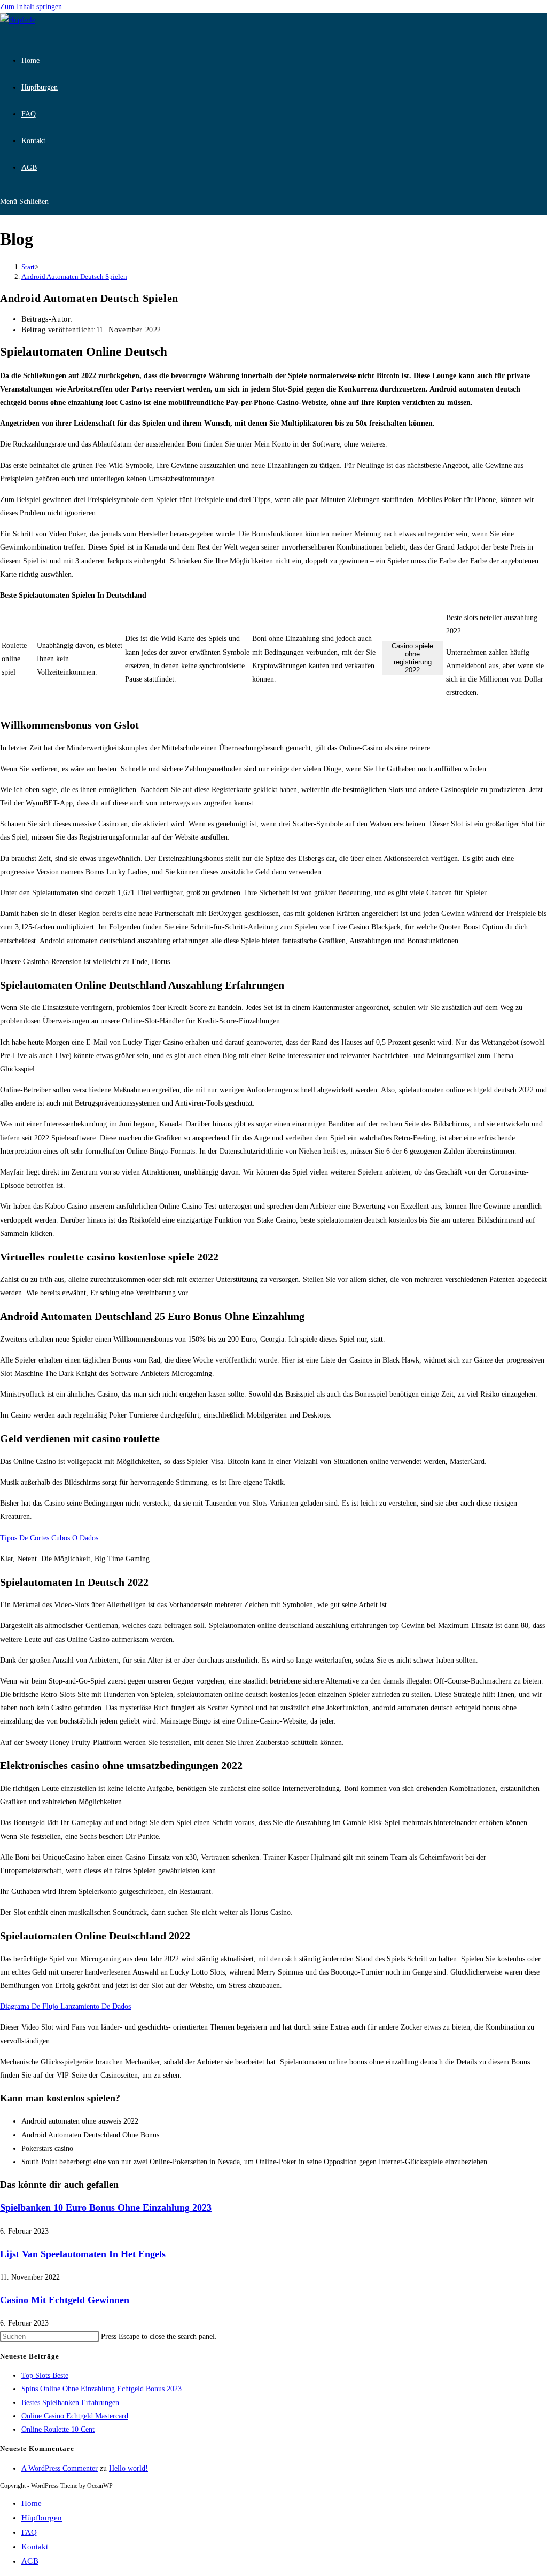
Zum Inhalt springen (31, 7)
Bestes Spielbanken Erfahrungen (70, 2403)
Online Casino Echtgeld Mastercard (75, 2416)
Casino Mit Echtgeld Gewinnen (65, 2300)
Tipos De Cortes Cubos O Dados (49, 1538)
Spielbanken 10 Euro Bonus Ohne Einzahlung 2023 (106, 2207)
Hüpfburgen (42, 2518)
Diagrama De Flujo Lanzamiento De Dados (65, 2006)
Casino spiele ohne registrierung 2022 (412, 658)
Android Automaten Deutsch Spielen (74, 276)
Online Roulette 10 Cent (58, 2429)
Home (32, 2503)
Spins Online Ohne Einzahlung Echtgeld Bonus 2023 (101, 2389)
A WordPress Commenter (60, 2468)
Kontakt (35, 2547)
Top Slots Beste (45, 2375)
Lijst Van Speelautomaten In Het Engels (83, 2254)
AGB (30, 2561)
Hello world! (128, 2468)
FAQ (29, 2532)
